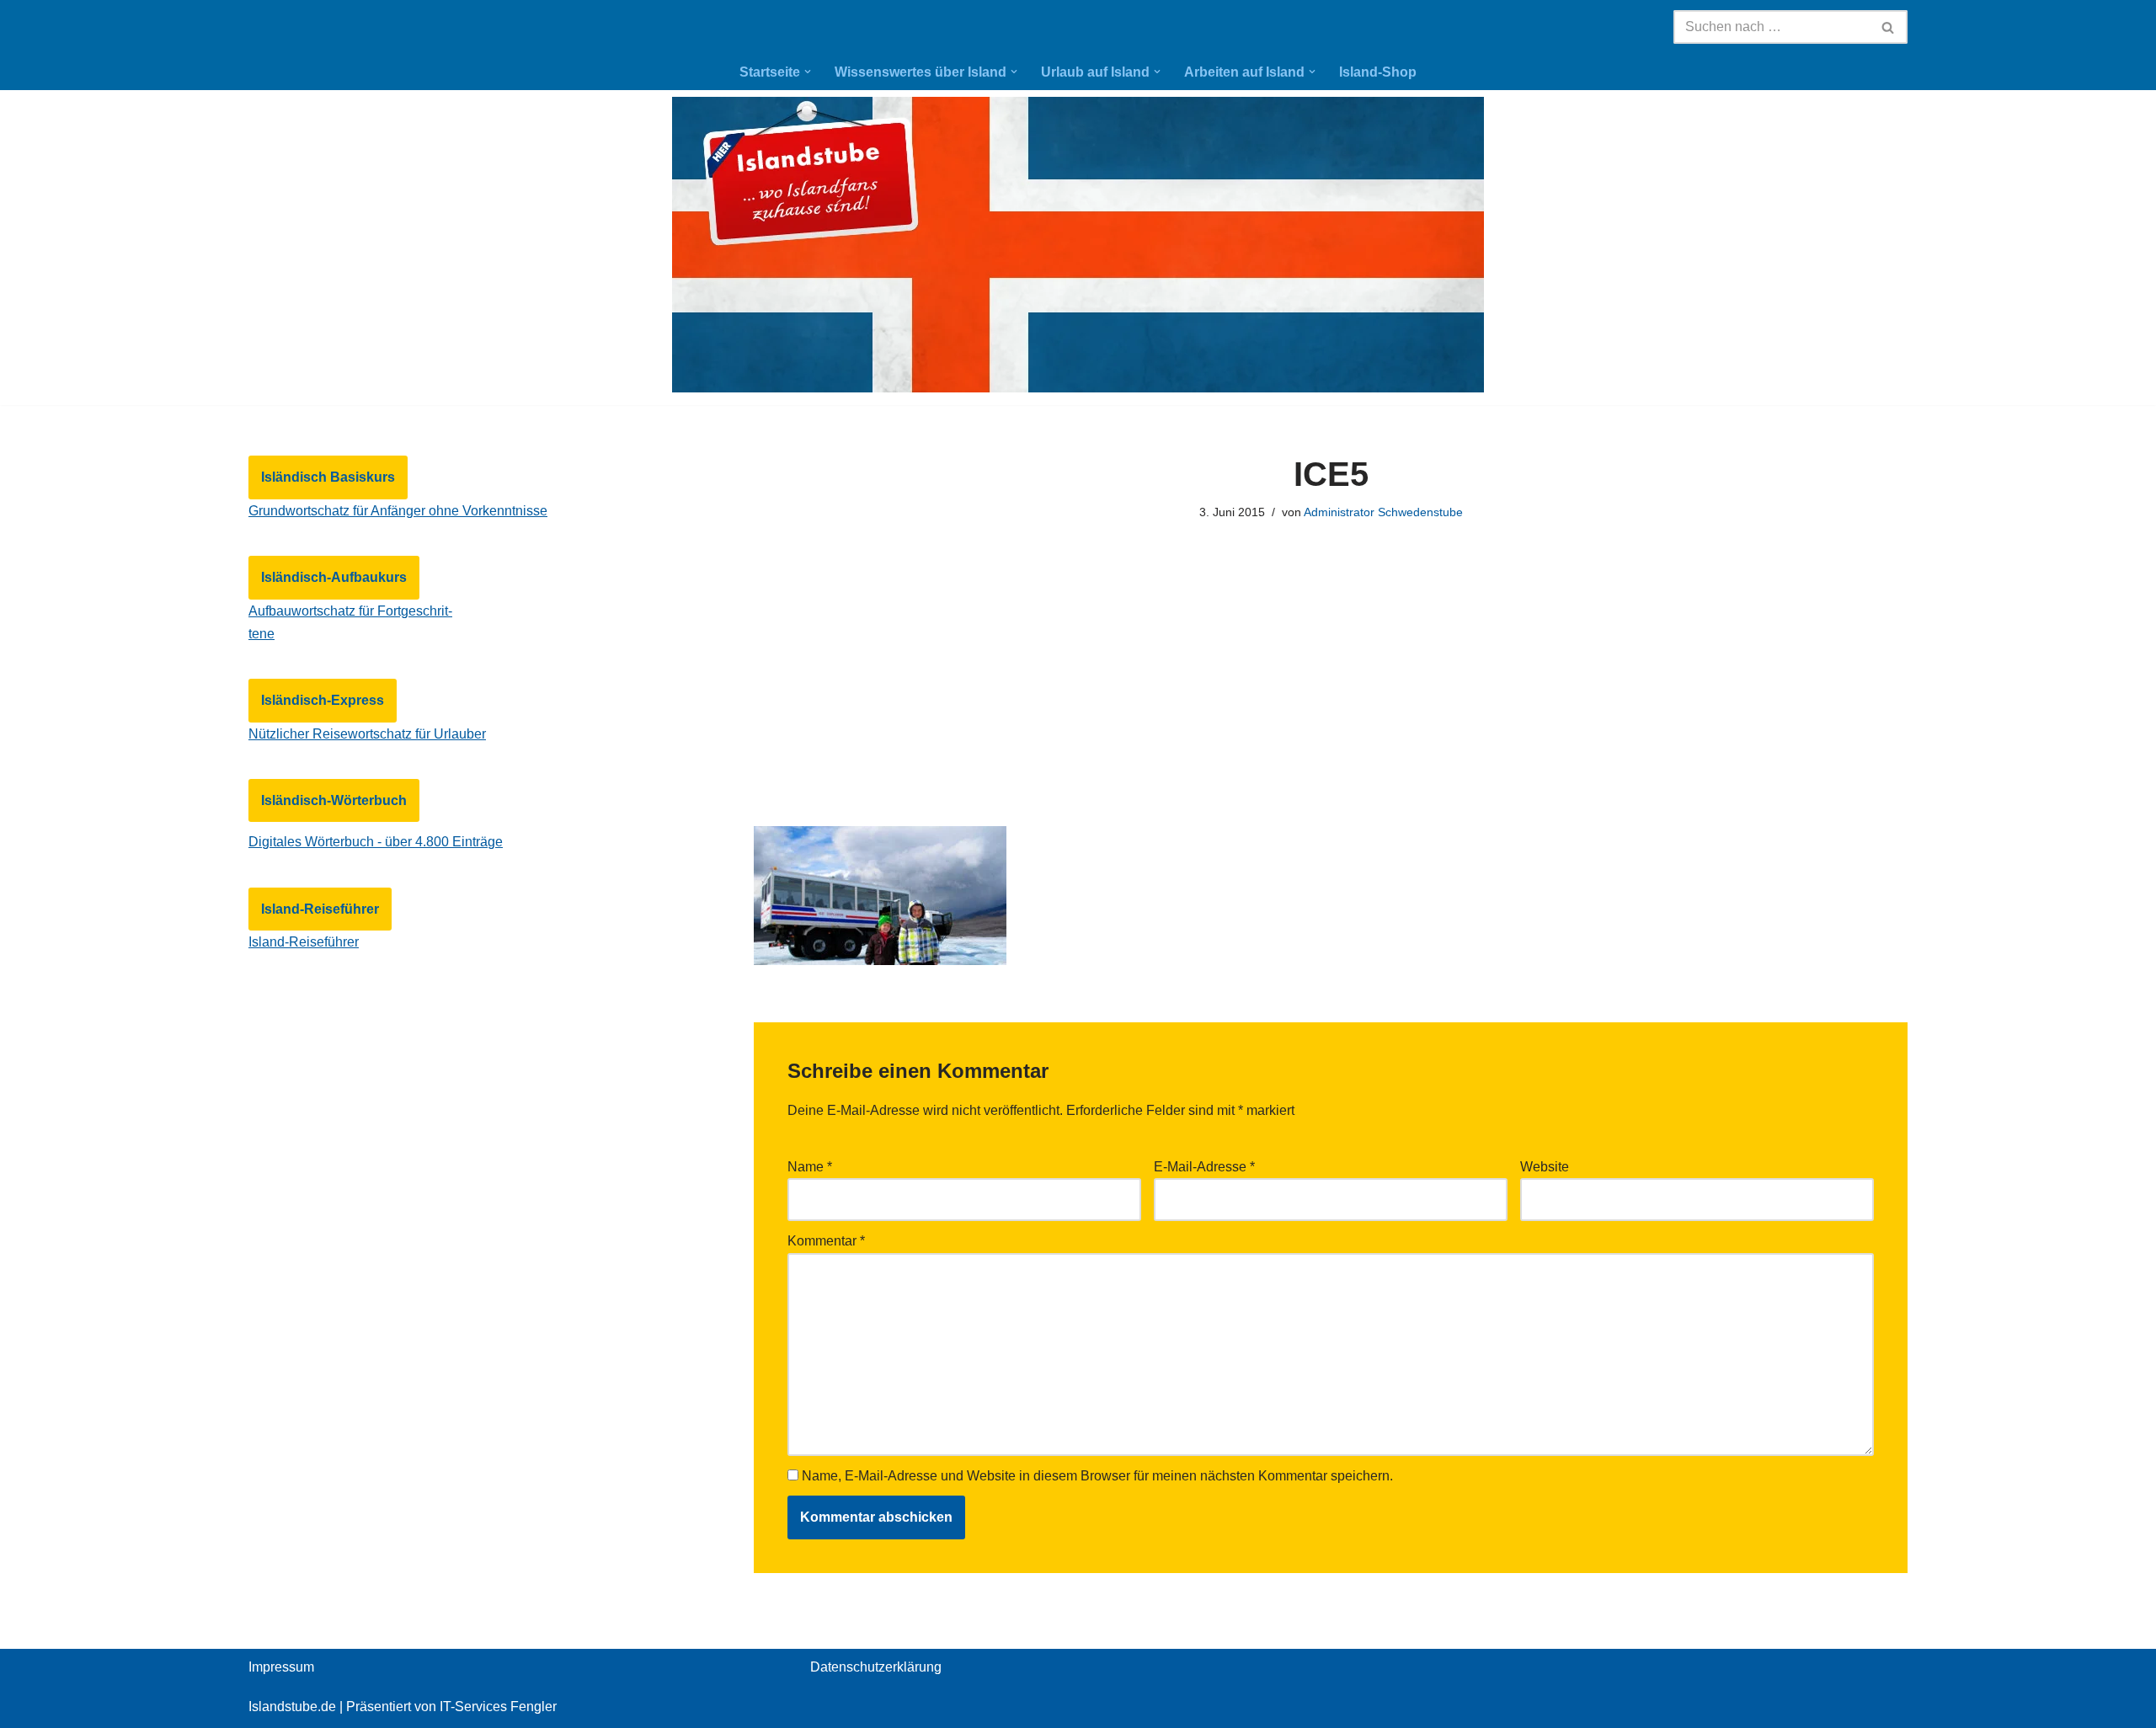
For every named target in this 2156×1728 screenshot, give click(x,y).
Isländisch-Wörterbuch (334, 800)
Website (1545, 1167)
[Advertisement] (1331, 692)
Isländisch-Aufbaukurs (334, 577)
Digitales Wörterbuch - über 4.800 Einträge (376, 842)
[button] (808, 72)
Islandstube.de (292, 1707)
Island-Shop (1378, 72)
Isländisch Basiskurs (328, 477)
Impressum (281, 1667)
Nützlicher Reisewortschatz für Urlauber (367, 734)
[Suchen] (1889, 27)
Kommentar (826, 1241)
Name (810, 1167)
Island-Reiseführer (320, 909)
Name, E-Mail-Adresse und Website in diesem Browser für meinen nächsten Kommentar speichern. (1097, 1476)
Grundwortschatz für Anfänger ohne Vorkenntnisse (398, 511)
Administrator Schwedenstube (1383, 512)
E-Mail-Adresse (1204, 1167)
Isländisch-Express (323, 700)
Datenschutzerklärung (876, 1667)
